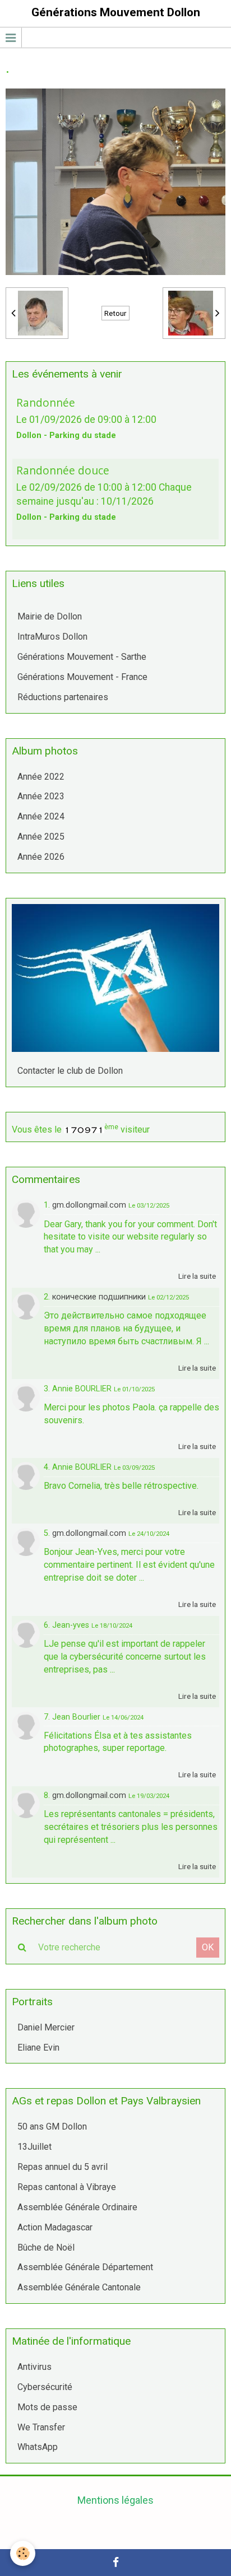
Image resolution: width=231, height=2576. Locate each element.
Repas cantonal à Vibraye (67, 2187)
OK (208, 1947)
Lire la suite (197, 1276)
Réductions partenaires (63, 697)
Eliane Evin (38, 2048)
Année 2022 (41, 777)
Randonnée (46, 402)
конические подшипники (99, 1297)
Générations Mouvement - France (82, 677)
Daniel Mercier (46, 2027)
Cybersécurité (45, 2387)
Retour (115, 313)
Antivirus (34, 2367)
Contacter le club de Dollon (70, 1071)
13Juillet (34, 2147)
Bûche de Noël (46, 2247)
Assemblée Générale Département (85, 2267)
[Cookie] (23, 2553)
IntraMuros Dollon (52, 637)
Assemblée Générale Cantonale (79, 2287)
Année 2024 (41, 816)
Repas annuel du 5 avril (63, 2167)
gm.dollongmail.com (89, 1205)
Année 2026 (41, 857)
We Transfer (41, 2427)
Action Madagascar (55, 2227)
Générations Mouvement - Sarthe (82, 657)
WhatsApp (38, 2447)
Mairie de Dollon (50, 616)
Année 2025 (41, 837)
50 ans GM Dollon (52, 2127)
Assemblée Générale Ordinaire (77, 2207)
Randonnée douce (63, 470)
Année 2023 (41, 796)
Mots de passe (47, 2407)
